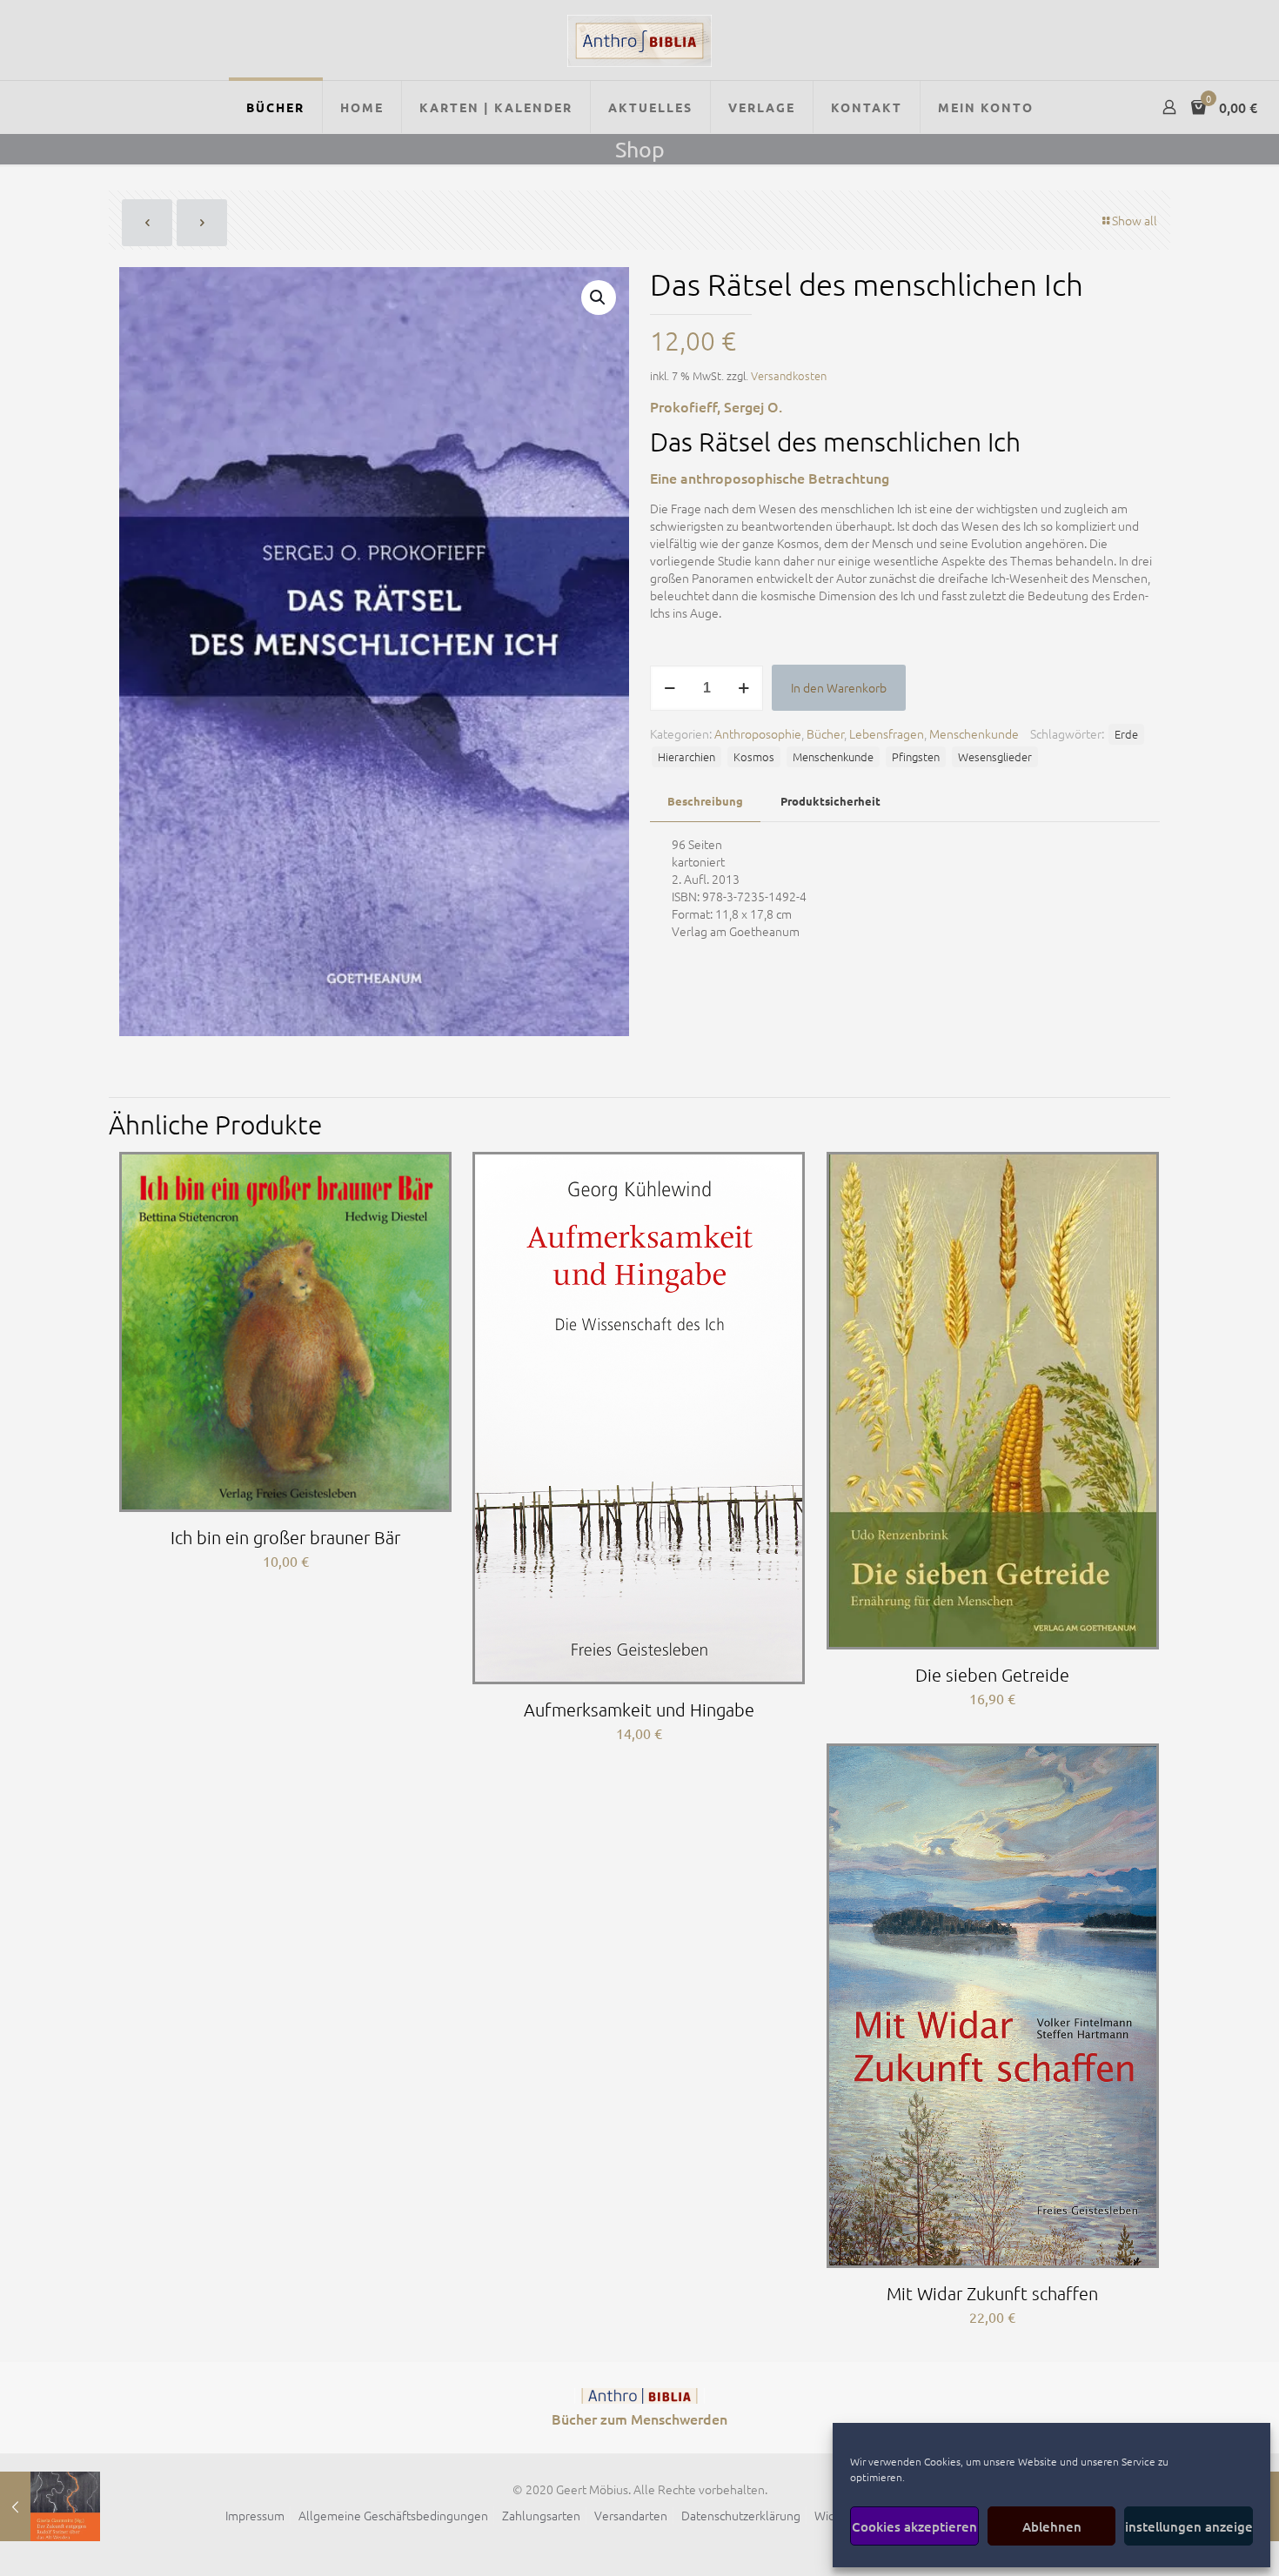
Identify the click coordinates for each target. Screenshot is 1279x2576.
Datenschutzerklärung (741, 2515)
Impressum (255, 2515)
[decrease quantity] (670, 688)
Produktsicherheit (830, 801)
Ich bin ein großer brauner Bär (285, 1537)
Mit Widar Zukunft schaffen (992, 2293)
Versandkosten (789, 375)
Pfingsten (916, 756)
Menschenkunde (974, 733)
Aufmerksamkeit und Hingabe (639, 1710)
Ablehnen (1052, 2526)
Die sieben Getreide (992, 1675)
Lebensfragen (887, 733)
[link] (639, 2396)
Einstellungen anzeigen (1189, 2526)
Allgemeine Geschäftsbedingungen (393, 2515)
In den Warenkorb (839, 687)
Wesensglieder (995, 756)
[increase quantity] (743, 688)
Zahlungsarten (541, 2515)
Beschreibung (705, 801)
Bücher (825, 733)
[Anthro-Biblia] (639, 40)
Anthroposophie (758, 733)
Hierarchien (686, 756)
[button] (599, 298)
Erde (1126, 734)
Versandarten (631, 2515)
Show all (1135, 220)
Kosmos (754, 756)
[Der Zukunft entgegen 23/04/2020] (50, 2506)
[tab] (705, 802)
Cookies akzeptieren (914, 2526)
